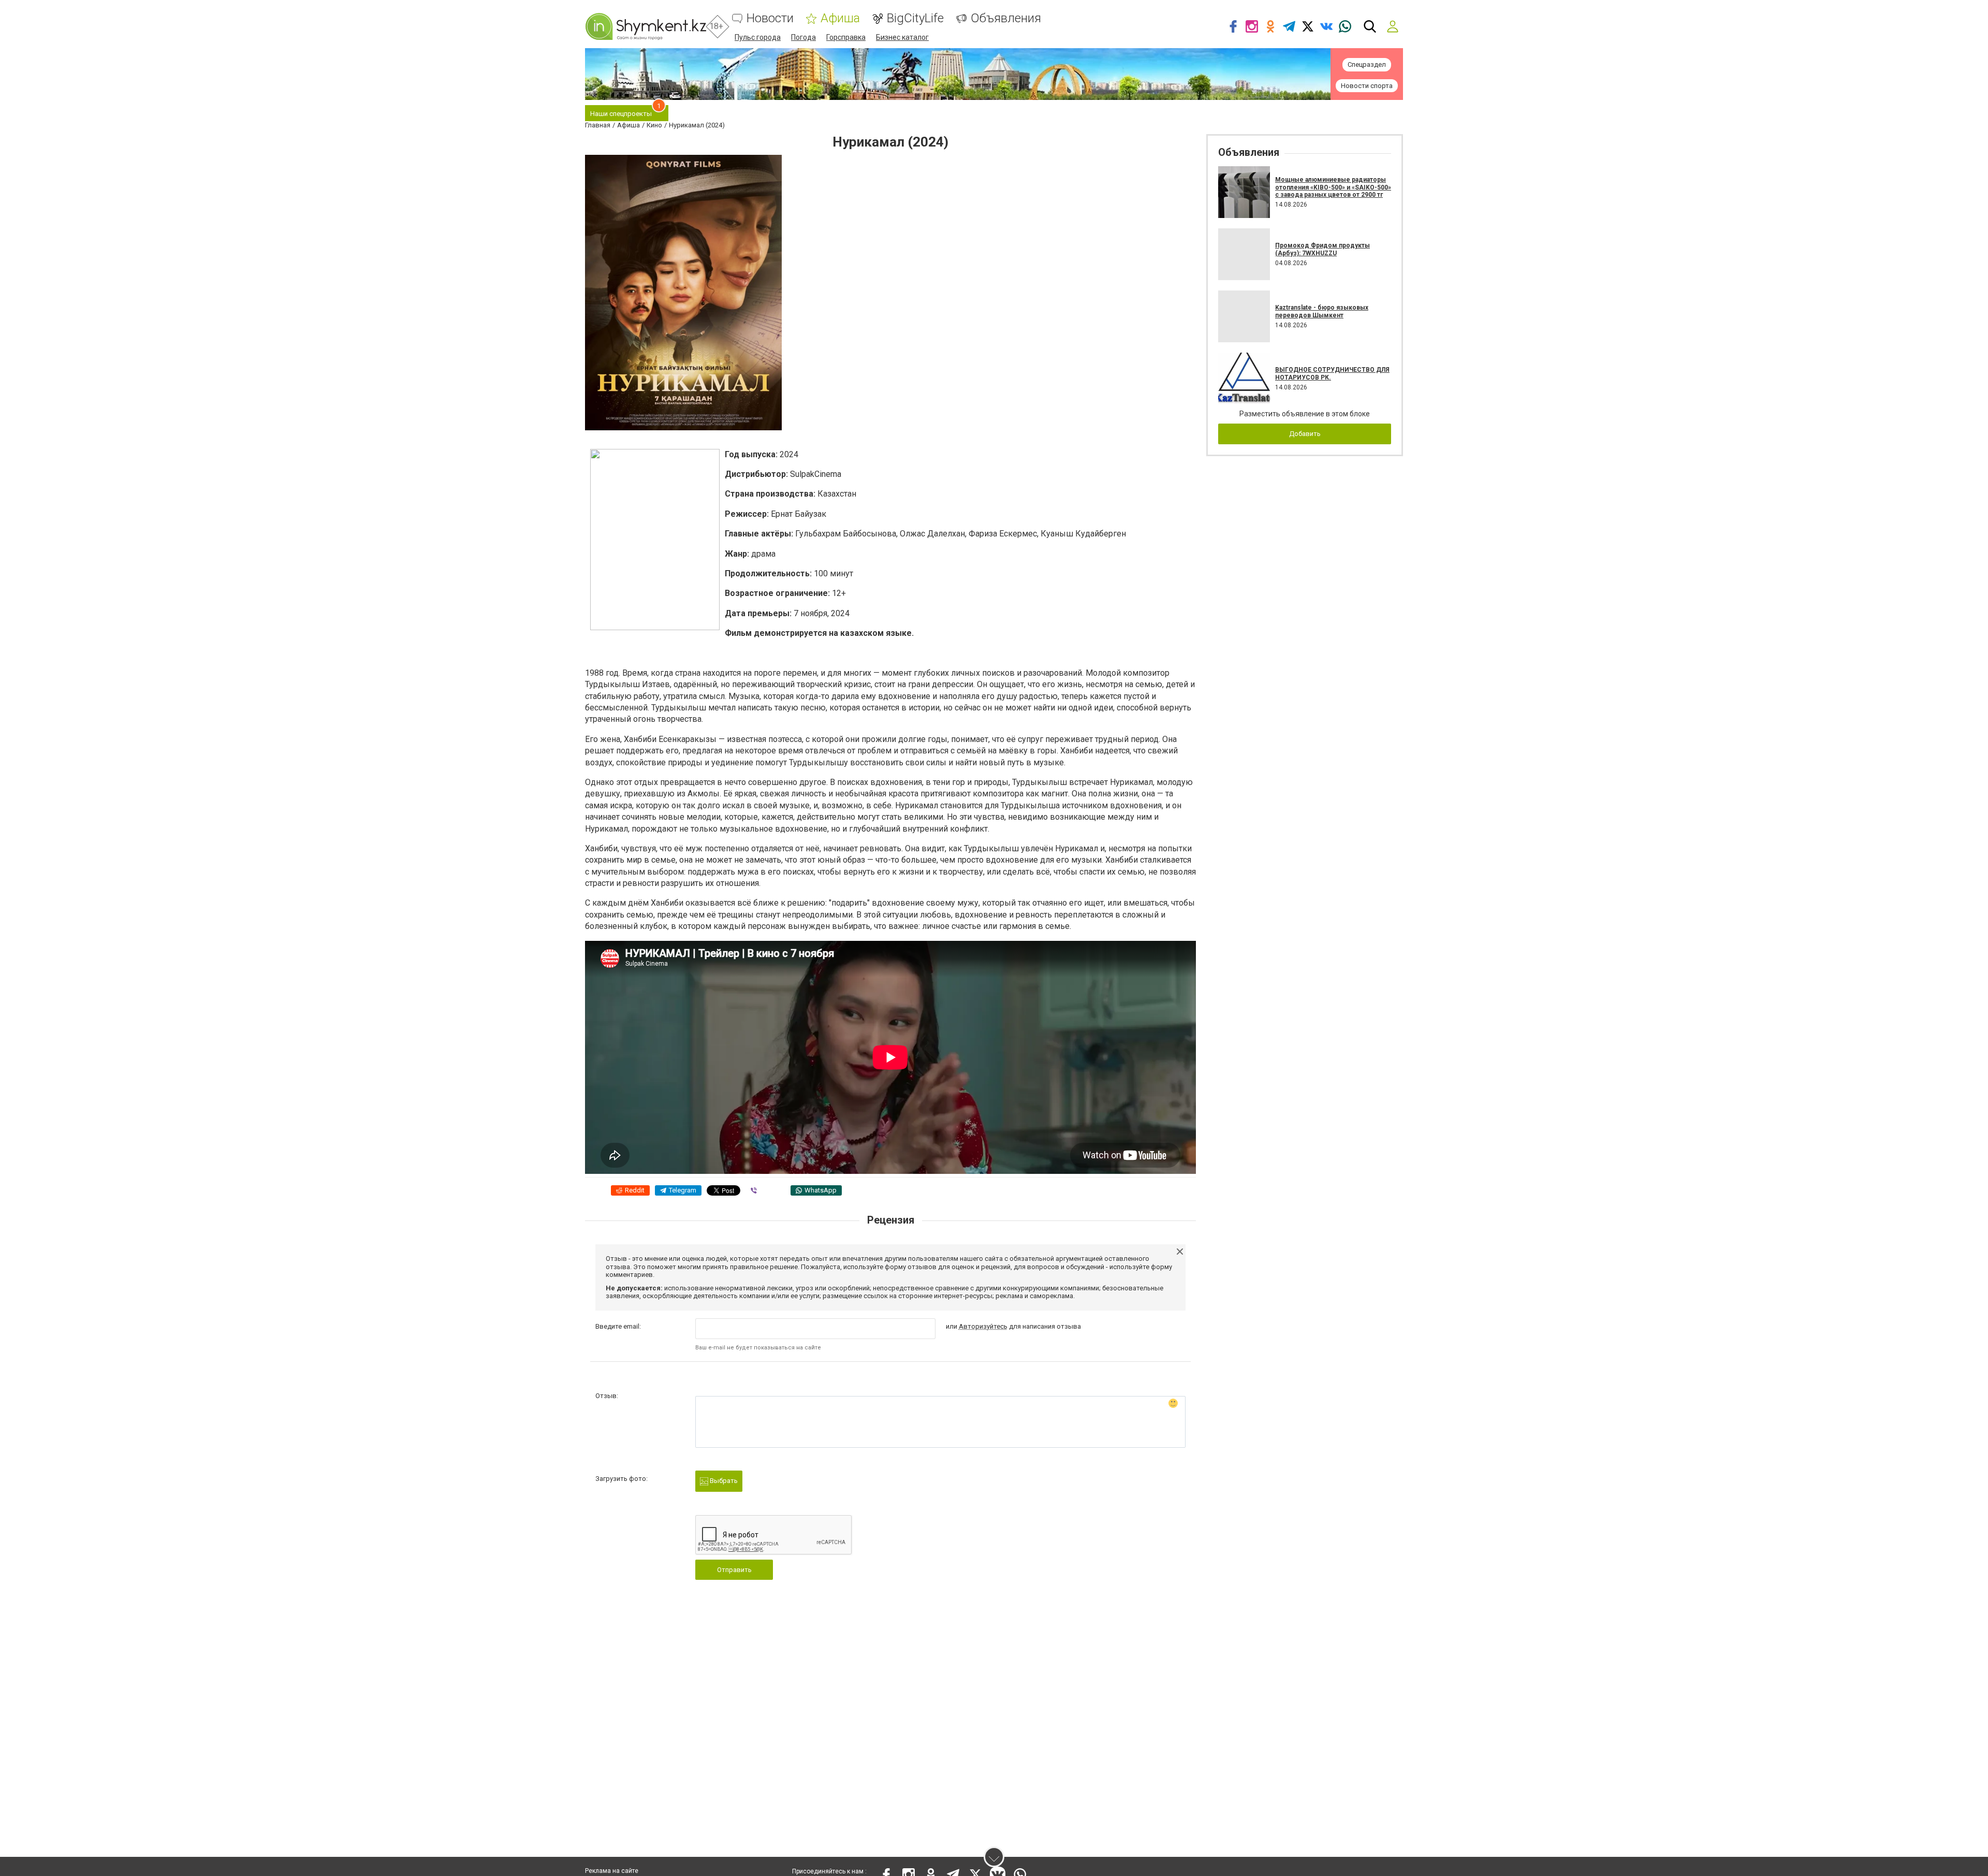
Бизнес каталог (902, 37)
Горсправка (846, 37)
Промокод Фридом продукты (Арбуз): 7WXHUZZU (1322, 249)
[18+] (646, 26)
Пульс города (758, 37)
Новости (770, 18)
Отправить (734, 1570)
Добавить (1305, 434)
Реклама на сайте (612, 1871)
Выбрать (723, 1481)
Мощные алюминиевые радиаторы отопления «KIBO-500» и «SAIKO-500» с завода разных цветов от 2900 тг (1333, 187)
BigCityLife (915, 18)
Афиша (840, 18)
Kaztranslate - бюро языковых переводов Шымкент (1322, 311)
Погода (803, 37)
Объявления (1006, 18)
